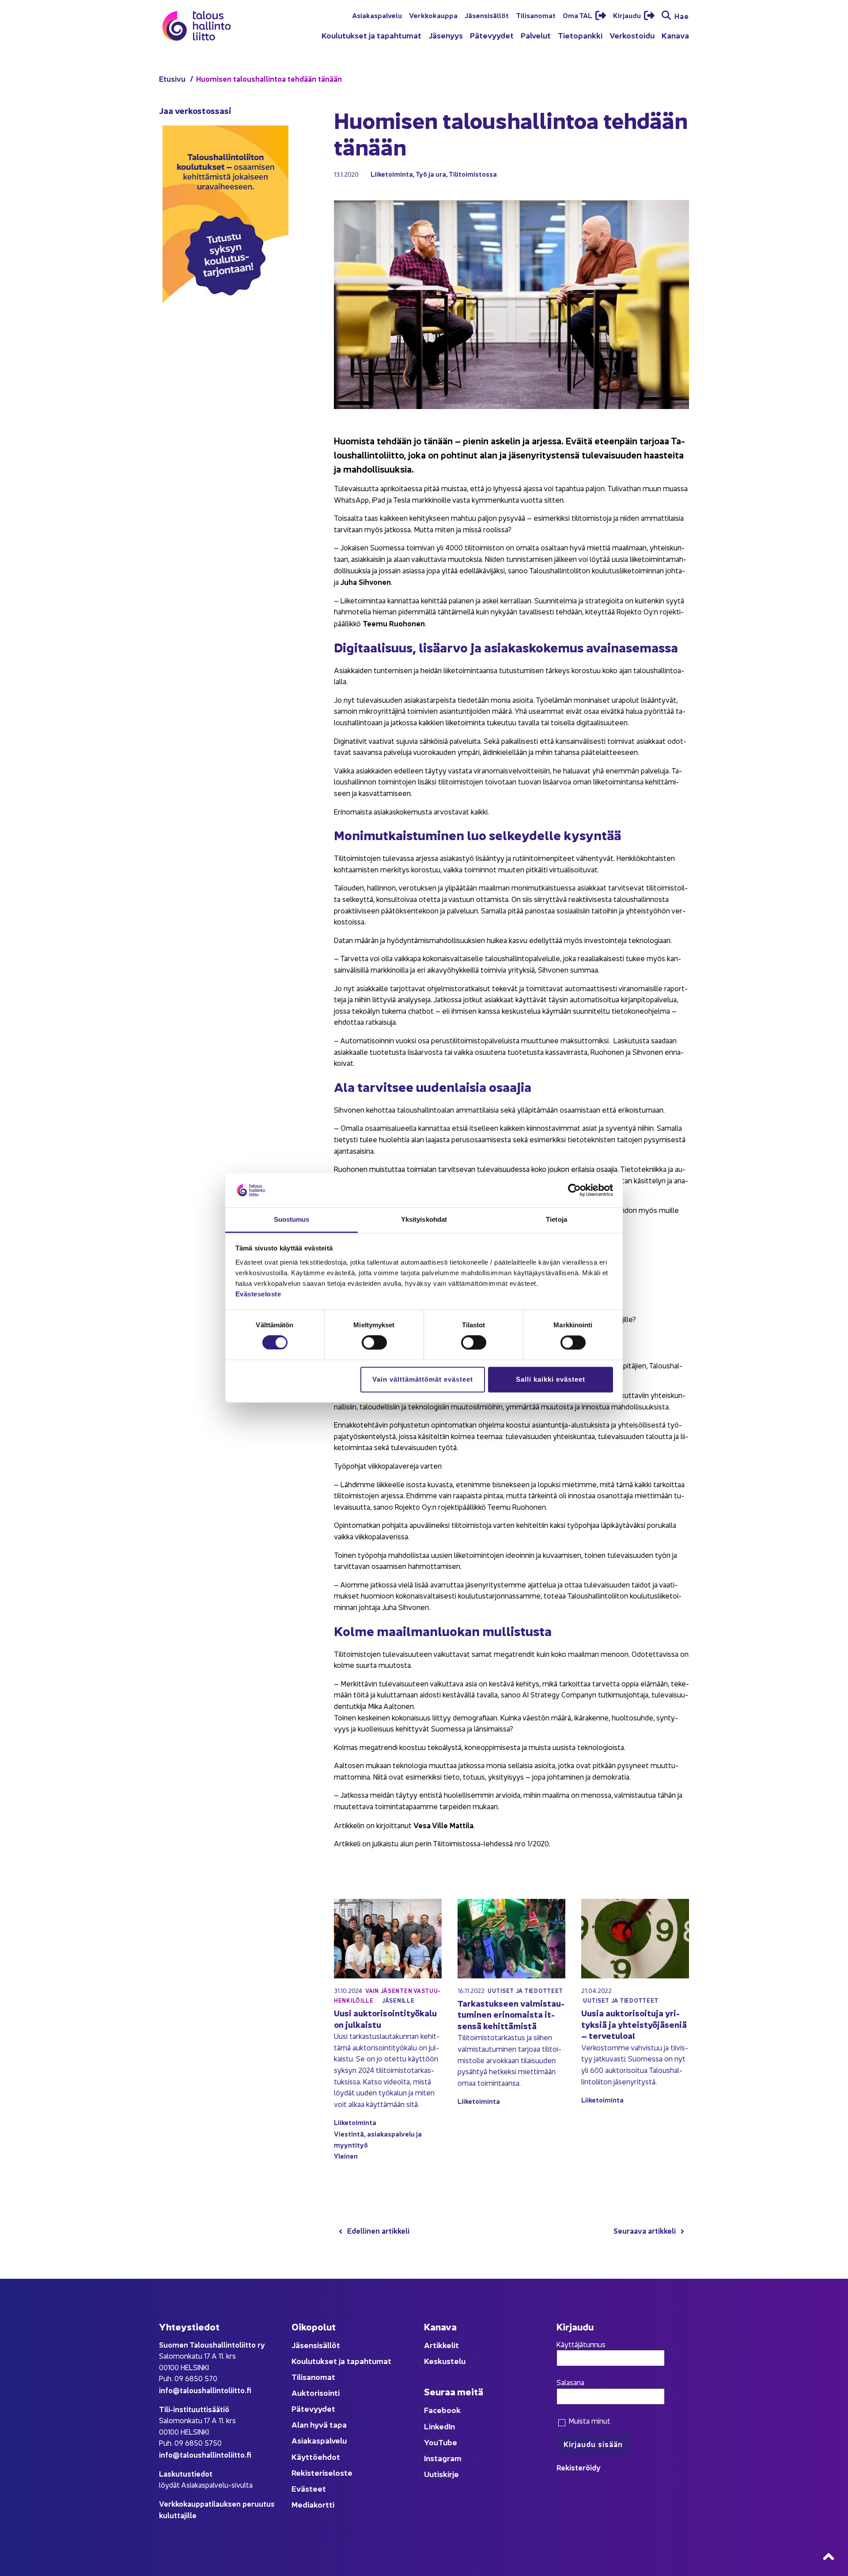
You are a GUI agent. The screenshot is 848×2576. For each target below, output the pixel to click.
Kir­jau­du (628, 15)
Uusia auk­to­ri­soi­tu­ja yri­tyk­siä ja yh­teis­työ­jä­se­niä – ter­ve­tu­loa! (634, 2024)
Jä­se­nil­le (398, 2000)
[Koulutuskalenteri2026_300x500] (225, 332)
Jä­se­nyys (446, 35)
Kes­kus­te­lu (445, 2361)
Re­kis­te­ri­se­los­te (322, 2472)
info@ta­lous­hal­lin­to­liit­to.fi (205, 2390)
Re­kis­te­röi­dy (579, 2467)
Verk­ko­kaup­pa (433, 15)
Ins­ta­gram (443, 2458)
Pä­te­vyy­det (492, 35)
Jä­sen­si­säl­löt (487, 15)
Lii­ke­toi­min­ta (392, 174)
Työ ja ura (431, 174)
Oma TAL (578, 15)
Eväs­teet (309, 2488)
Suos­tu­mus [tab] (292, 1219)
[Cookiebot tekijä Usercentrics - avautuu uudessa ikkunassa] (574, 1190)
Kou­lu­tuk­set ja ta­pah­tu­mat (371, 35)
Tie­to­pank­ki (580, 35)
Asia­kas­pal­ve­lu (377, 15)
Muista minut (589, 2421)
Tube (448, 2442)
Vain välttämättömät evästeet (423, 1379)
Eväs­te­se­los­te (258, 1294)
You (431, 2442)
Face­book (442, 2410)
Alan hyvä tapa (319, 2424)
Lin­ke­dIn (439, 2426)
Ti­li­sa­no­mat (536, 15)
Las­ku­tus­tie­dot (186, 2473)
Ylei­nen (346, 2156)
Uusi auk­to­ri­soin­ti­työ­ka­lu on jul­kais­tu (385, 2018)
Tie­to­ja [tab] (556, 1219)
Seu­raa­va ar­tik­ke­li (645, 2230)
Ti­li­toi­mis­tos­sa (473, 174)
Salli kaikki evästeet (551, 1379)
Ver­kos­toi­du (632, 35)
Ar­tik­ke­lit (441, 2345)
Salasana (570, 2382)
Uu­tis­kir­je (441, 2474)
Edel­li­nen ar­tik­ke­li (378, 2230)
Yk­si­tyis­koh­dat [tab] (424, 1219)
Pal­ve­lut (536, 35)
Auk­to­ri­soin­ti (316, 2392)
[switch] (374, 1343)
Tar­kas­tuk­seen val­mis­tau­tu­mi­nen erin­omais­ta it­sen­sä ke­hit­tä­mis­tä (511, 2014)
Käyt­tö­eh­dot (316, 2457)
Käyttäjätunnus (581, 2344)
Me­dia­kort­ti (313, 2504)
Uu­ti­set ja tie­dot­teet (525, 1991)
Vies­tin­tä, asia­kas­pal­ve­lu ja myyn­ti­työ (378, 2139)
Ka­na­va (675, 35)
